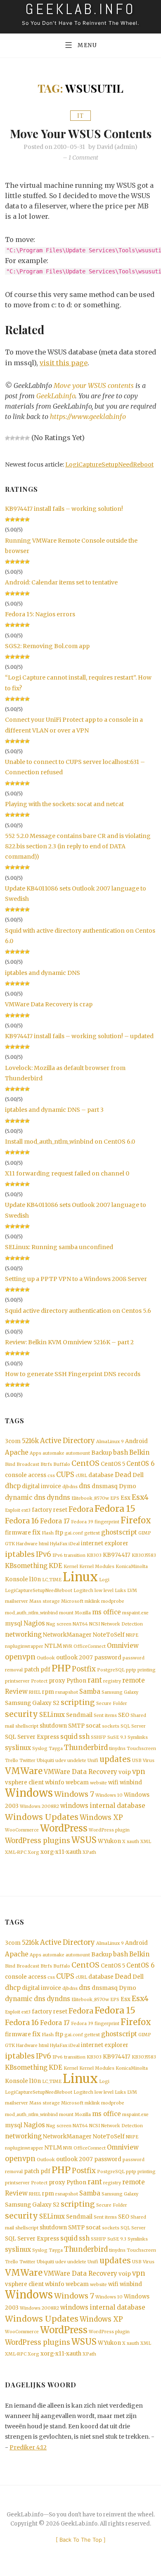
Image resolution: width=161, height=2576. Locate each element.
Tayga (56, 1749)
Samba (90, 1691)
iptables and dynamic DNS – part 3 (54, 1110)
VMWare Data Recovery (80, 1772)
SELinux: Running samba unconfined (59, 1247)
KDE (56, 1566)
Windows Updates (42, 1817)
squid (69, 1737)
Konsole (17, 1579)
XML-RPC (16, 1852)
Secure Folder (112, 1703)
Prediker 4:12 (28, 2447)
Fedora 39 (82, 1522)
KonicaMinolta (132, 1567)
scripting (78, 1702)
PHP (61, 1668)
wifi (113, 1782)
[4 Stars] (22, 438)
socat (93, 1726)
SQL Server (133, 1726)
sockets (111, 1726)
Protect (39, 1681)
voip (125, 1772)
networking (23, 1634)
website (98, 1783)
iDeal (74, 1544)
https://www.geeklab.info (88, 417)
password (108, 1658)
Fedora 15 (115, 1509)
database (101, 1475)
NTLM (53, 1646)
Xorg (33, 1852)
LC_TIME (52, 1580)
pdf (45, 1670)
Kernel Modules (97, 1567)
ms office (107, 1612)
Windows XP (101, 1818)
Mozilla (83, 1613)
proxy (57, 1681)
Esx (125, 1498)
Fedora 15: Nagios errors (40, 614)
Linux (80, 1577)
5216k (30, 1441)
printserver (17, 1681)
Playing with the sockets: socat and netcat (64, 804)
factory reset (50, 1510)
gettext (92, 1533)
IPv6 (44, 1555)
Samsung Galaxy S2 (32, 1703)
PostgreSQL (111, 1670)
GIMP (145, 1533)
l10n (35, 1579)
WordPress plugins (38, 1841)
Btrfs (46, 1464)
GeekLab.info (56, 396)
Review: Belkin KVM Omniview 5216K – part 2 (69, 1342)
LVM (132, 1591)
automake (53, 1453)
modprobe (113, 1601)
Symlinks (138, 1737)
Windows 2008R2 (39, 1806)
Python (76, 1681)
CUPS (65, 1475)
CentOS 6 (140, 1464)
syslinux (18, 1748)
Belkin (139, 1452)
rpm (48, 1692)
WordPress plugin (109, 1830)
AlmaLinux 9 (110, 1442)
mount (66, 1613)
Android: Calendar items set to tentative (61, 582)
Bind (10, 1464)
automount (78, 1453)
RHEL (35, 1692)
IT (80, 116)
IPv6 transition (69, 1555)
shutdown (53, 1726)
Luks (120, 1591)
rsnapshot (67, 1692)
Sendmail (79, 1715)
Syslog (40, 1749)
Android (136, 1441)
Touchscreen (141, 1749)
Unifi (93, 1761)
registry (112, 1681)
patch (32, 1670)
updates (115, 1759)
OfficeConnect (90, 1646)
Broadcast (28, 1464)
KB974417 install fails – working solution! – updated (79, 1036)
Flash (48, 1533)
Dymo (128, 1486)
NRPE (132, 1635)
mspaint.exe (135, 1613)
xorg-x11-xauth (61, 1852)
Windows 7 (74, 1794)
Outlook (46, 1658)
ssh (84, 1737)
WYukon (109, 1841)
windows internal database (103, 1806)
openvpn (20, 1657)
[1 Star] (7, 438)
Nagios (34, 1623)
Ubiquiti (45, 1761)
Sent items (105, 1715)
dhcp (13, 1486)
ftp (59, 1533)
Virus (149, 1761)
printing (147, 1670)
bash (121, 1452)
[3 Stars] (17, 438)
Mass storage (45, 1601)
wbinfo (55, 1782)
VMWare (24, 1771)
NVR (68, 1646)
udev (61, 1761)
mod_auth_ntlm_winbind (31, 1613)
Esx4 (140, 1497)
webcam (77, 1782)
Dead (123, 1475)
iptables (20, 1554)
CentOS (85, 1463)
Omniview (123, 1646)
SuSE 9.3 (117, 1737)
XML (146, 1842)
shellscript (27, 1726)
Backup (102, 1453)
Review (16, 1691)
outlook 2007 (75, 1658)
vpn (139, 1772)
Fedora (81, 1509)
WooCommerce (22, 1830)
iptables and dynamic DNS (43, 973)
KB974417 (117, 1555)
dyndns (58, 1497)
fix (36, 1532)
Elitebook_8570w (90, 1498)
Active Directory (67, 1441)
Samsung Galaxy (120, 1692)
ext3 (26, 1510)
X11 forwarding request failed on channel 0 (67, 1173)
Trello (12, 1761)
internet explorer (105, 1543)
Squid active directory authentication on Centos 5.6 (78, 1311)
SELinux (52, 1715)
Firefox (136, 1520)
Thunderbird (86, 1748)
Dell (138, 1475)
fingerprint (107, 1522)
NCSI (95, 1624)
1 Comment (83, 158)
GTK (10, 1544)
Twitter (27, 1761)
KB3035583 (144, 1555)
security (21, 1714)
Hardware (27, 1544)
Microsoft (72, 1601)
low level (104, 1591)
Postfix (84, 1669)
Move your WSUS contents (81, 133)
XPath (89, 1852)
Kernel (71, 1567)
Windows (29, 1793)
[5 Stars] (27, 438)
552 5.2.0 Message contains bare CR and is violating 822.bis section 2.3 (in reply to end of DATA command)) (78, 846)
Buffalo (62, 1464)
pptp (131, 1670)
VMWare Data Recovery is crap (49, 1004)
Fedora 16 (22, 1521)
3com (13, 1441)
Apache (17, 1452)
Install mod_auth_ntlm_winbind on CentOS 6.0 (70, 1142)
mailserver (17, 1601)
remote (134, 1680)
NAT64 (80, 1624)
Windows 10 (109, 1795)
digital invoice (41, 1486)
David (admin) (117, 147)
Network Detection (122, 1624)
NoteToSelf (109, 1635)
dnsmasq (105, 1486)
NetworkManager (67, 1635)
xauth (133, 1842)
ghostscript (119, 1532)
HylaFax (59, 1544)
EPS (115, 1498)
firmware (18, 1533)
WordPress (64, 1828)
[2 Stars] (12, 438)
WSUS (84, 1840)
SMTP (76, 1726)
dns (85, 1486)
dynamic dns (25, 1497)
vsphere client (24, 1782)
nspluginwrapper (24, 1646)
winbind (131, 1782)
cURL (81, 1476)
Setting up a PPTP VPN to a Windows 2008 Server (76, 1279)
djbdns (70, 1487)
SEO (124, 1715)
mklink (92, 1601)
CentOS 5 (113, 1464)
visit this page (64, 363)
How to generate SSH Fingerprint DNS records (73, 1374)
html (44, 1544)
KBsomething (26, 1566)
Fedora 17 (55, 1521)
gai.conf (74, 1533)
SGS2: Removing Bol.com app (47, 646)
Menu (88, 45)
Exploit (13, 1510)
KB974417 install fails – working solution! (64, 509)
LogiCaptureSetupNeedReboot (109, 464)
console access (26, 1475)
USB (137, 1761)
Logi (104, 1580)
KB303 (94, 1555)
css (51, 1476)
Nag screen (59, 1624)
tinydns (117, 1749)
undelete (77, 1761)
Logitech (83, 1591)
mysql (14, 1624)
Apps (36, 1453)
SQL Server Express (32, 1737)
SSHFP (98, 1737)
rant (95, 1680)
